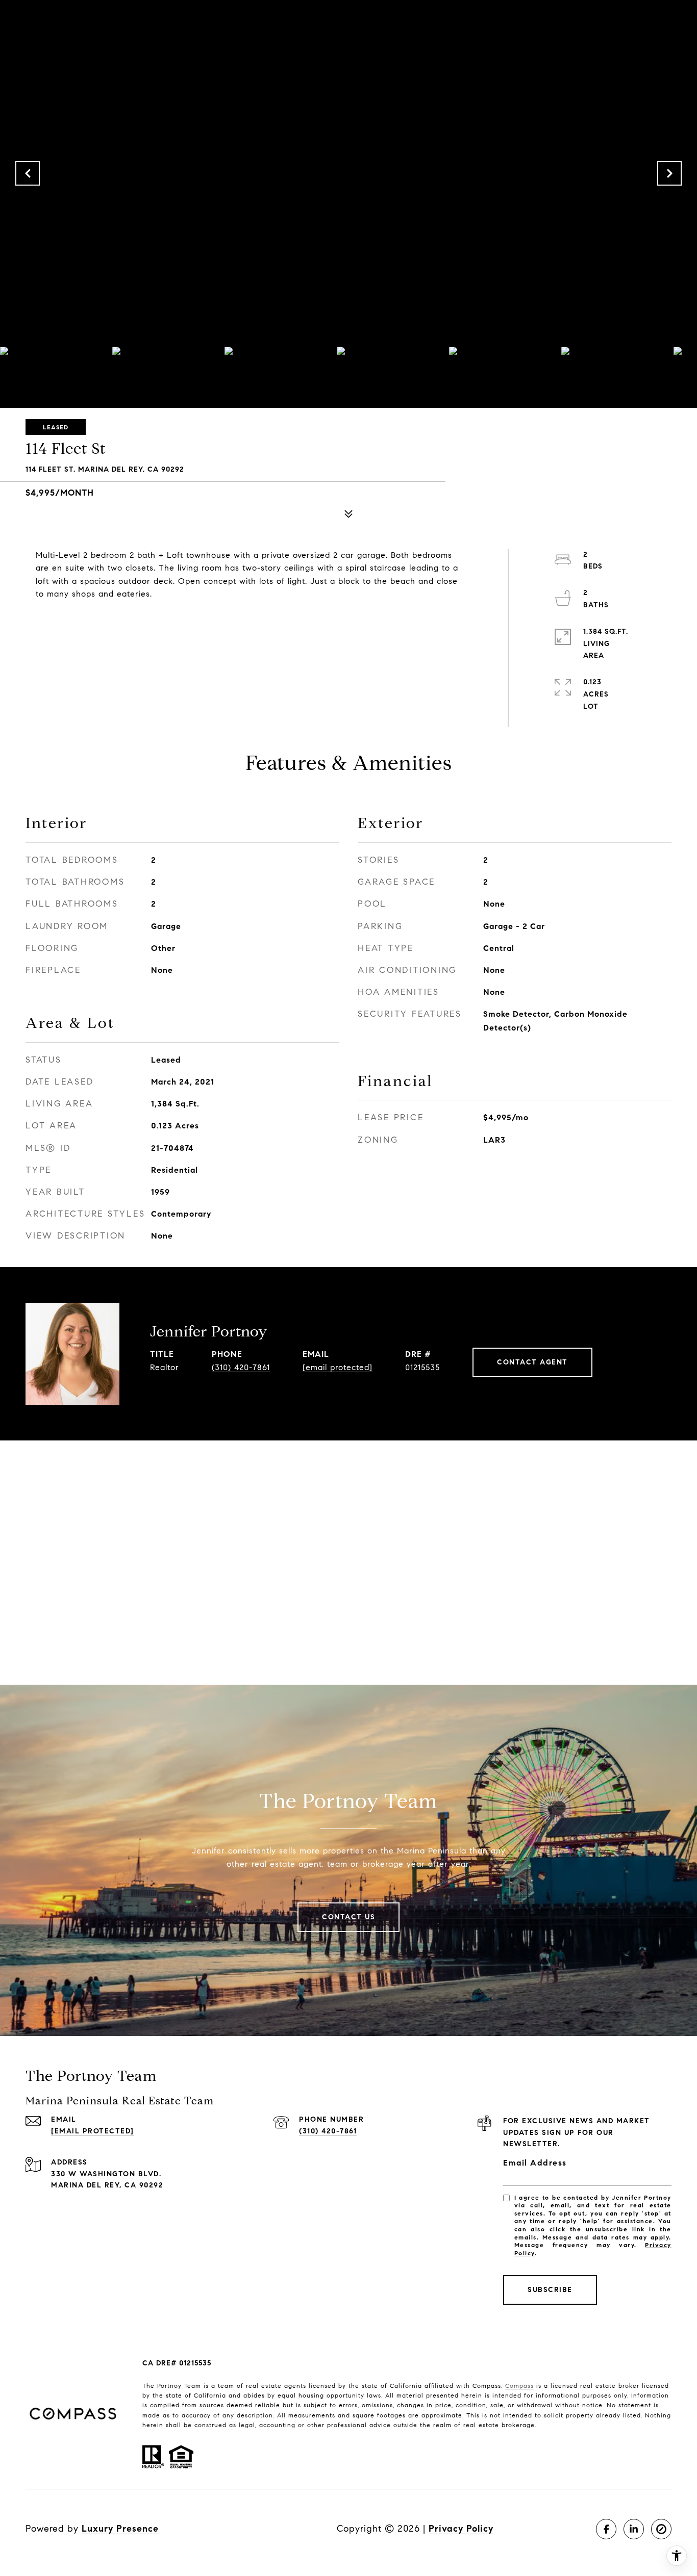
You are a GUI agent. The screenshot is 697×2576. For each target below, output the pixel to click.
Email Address (535, 2163)
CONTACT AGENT (532, 1362)
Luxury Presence (120, 2529)
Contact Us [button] (348, 1917)
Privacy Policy (461, 2529)
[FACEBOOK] (606, 2529)
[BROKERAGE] (661, 2529)
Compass (519, 2386)
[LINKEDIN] (634, 2529)
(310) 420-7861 (241, 1367)
